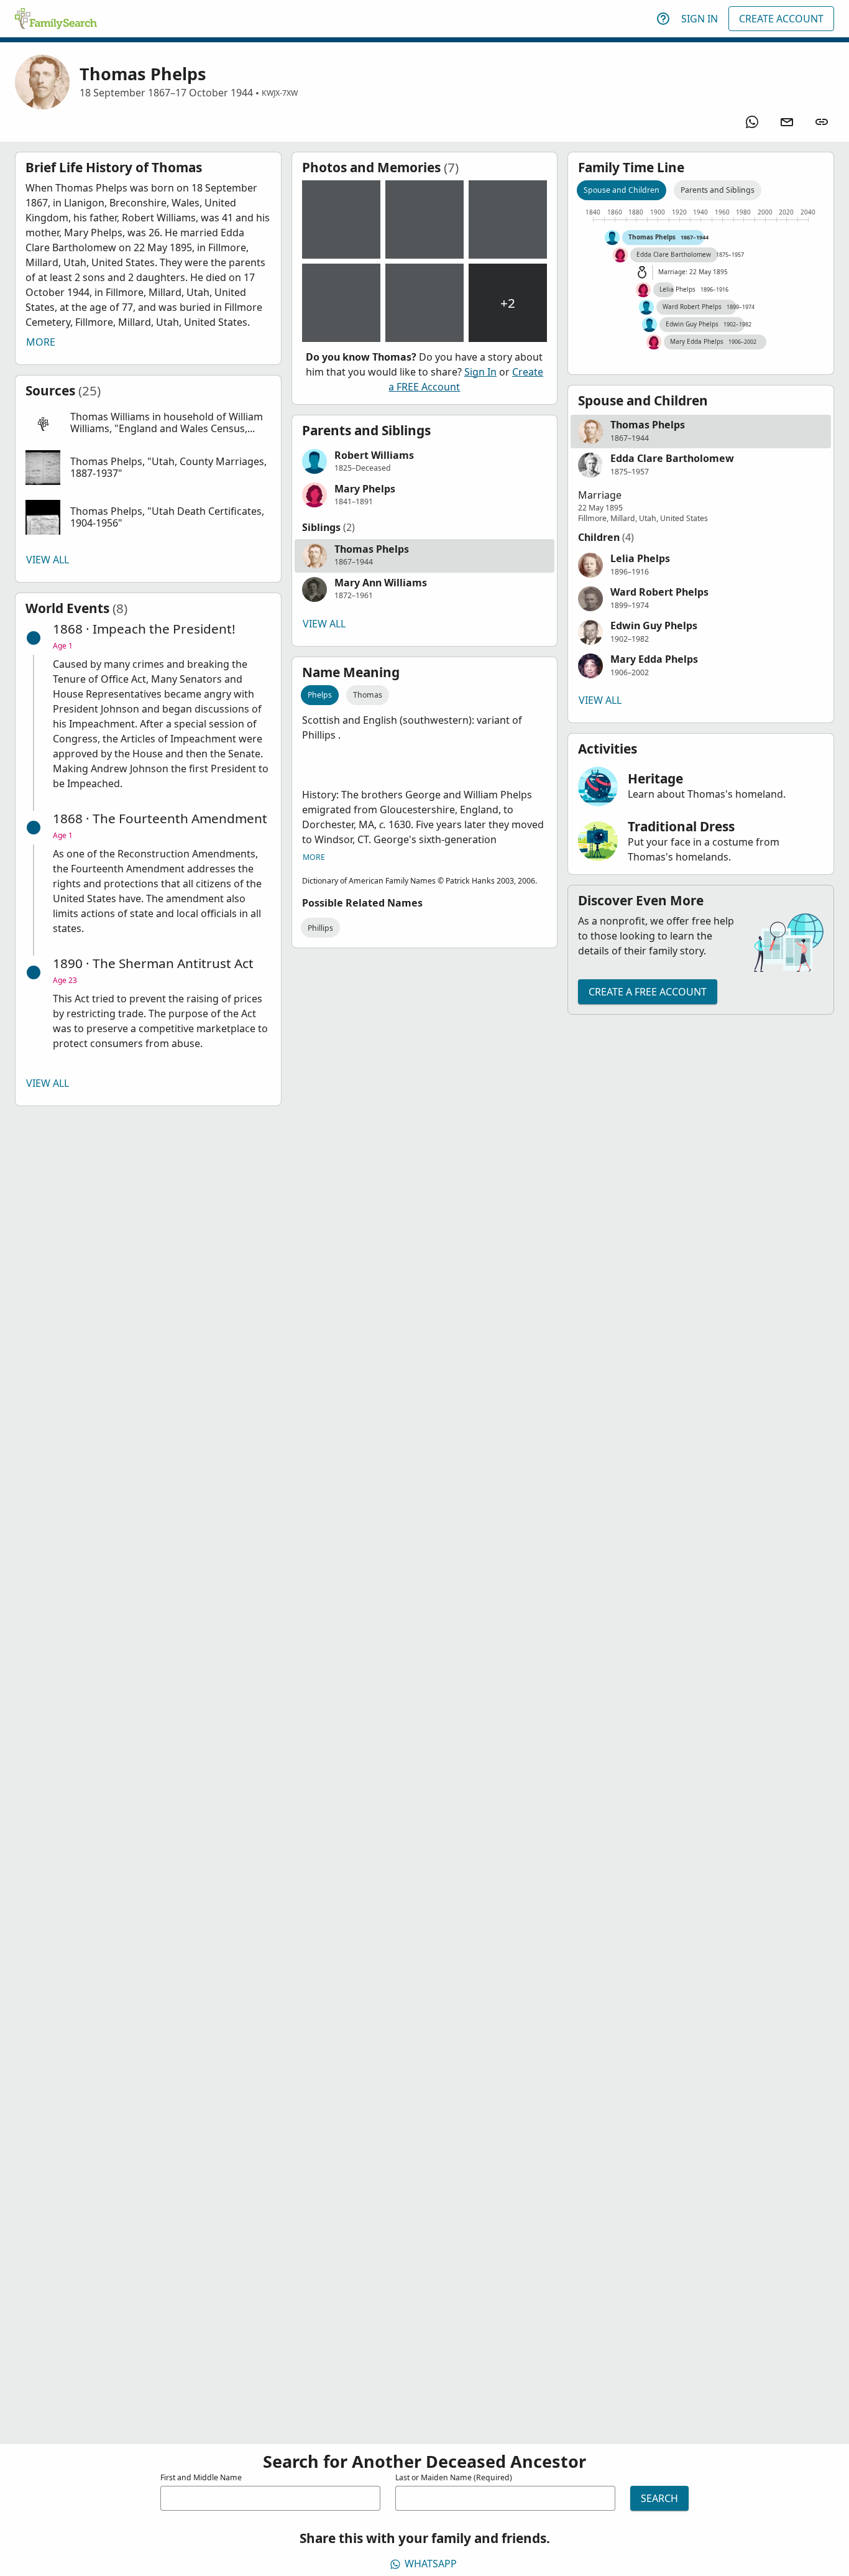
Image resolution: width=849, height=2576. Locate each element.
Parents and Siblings (718, 190)
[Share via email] (787, 122)
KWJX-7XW (280, 93)
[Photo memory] (341, 219)
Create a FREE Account (648, 992)
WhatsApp (431, 2564)
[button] (148, 423)
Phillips (320, 928)
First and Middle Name (201, 2477)
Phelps (320, 695)
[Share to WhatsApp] (752, 122)
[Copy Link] (822, 122)
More (41, 342)
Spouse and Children (622, 190)
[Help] (663, 19)
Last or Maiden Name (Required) (454, 2477)
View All (48, 560)
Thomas (368, 695)
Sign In (700, 19)
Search (659, 2498)
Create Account (781, 19)
